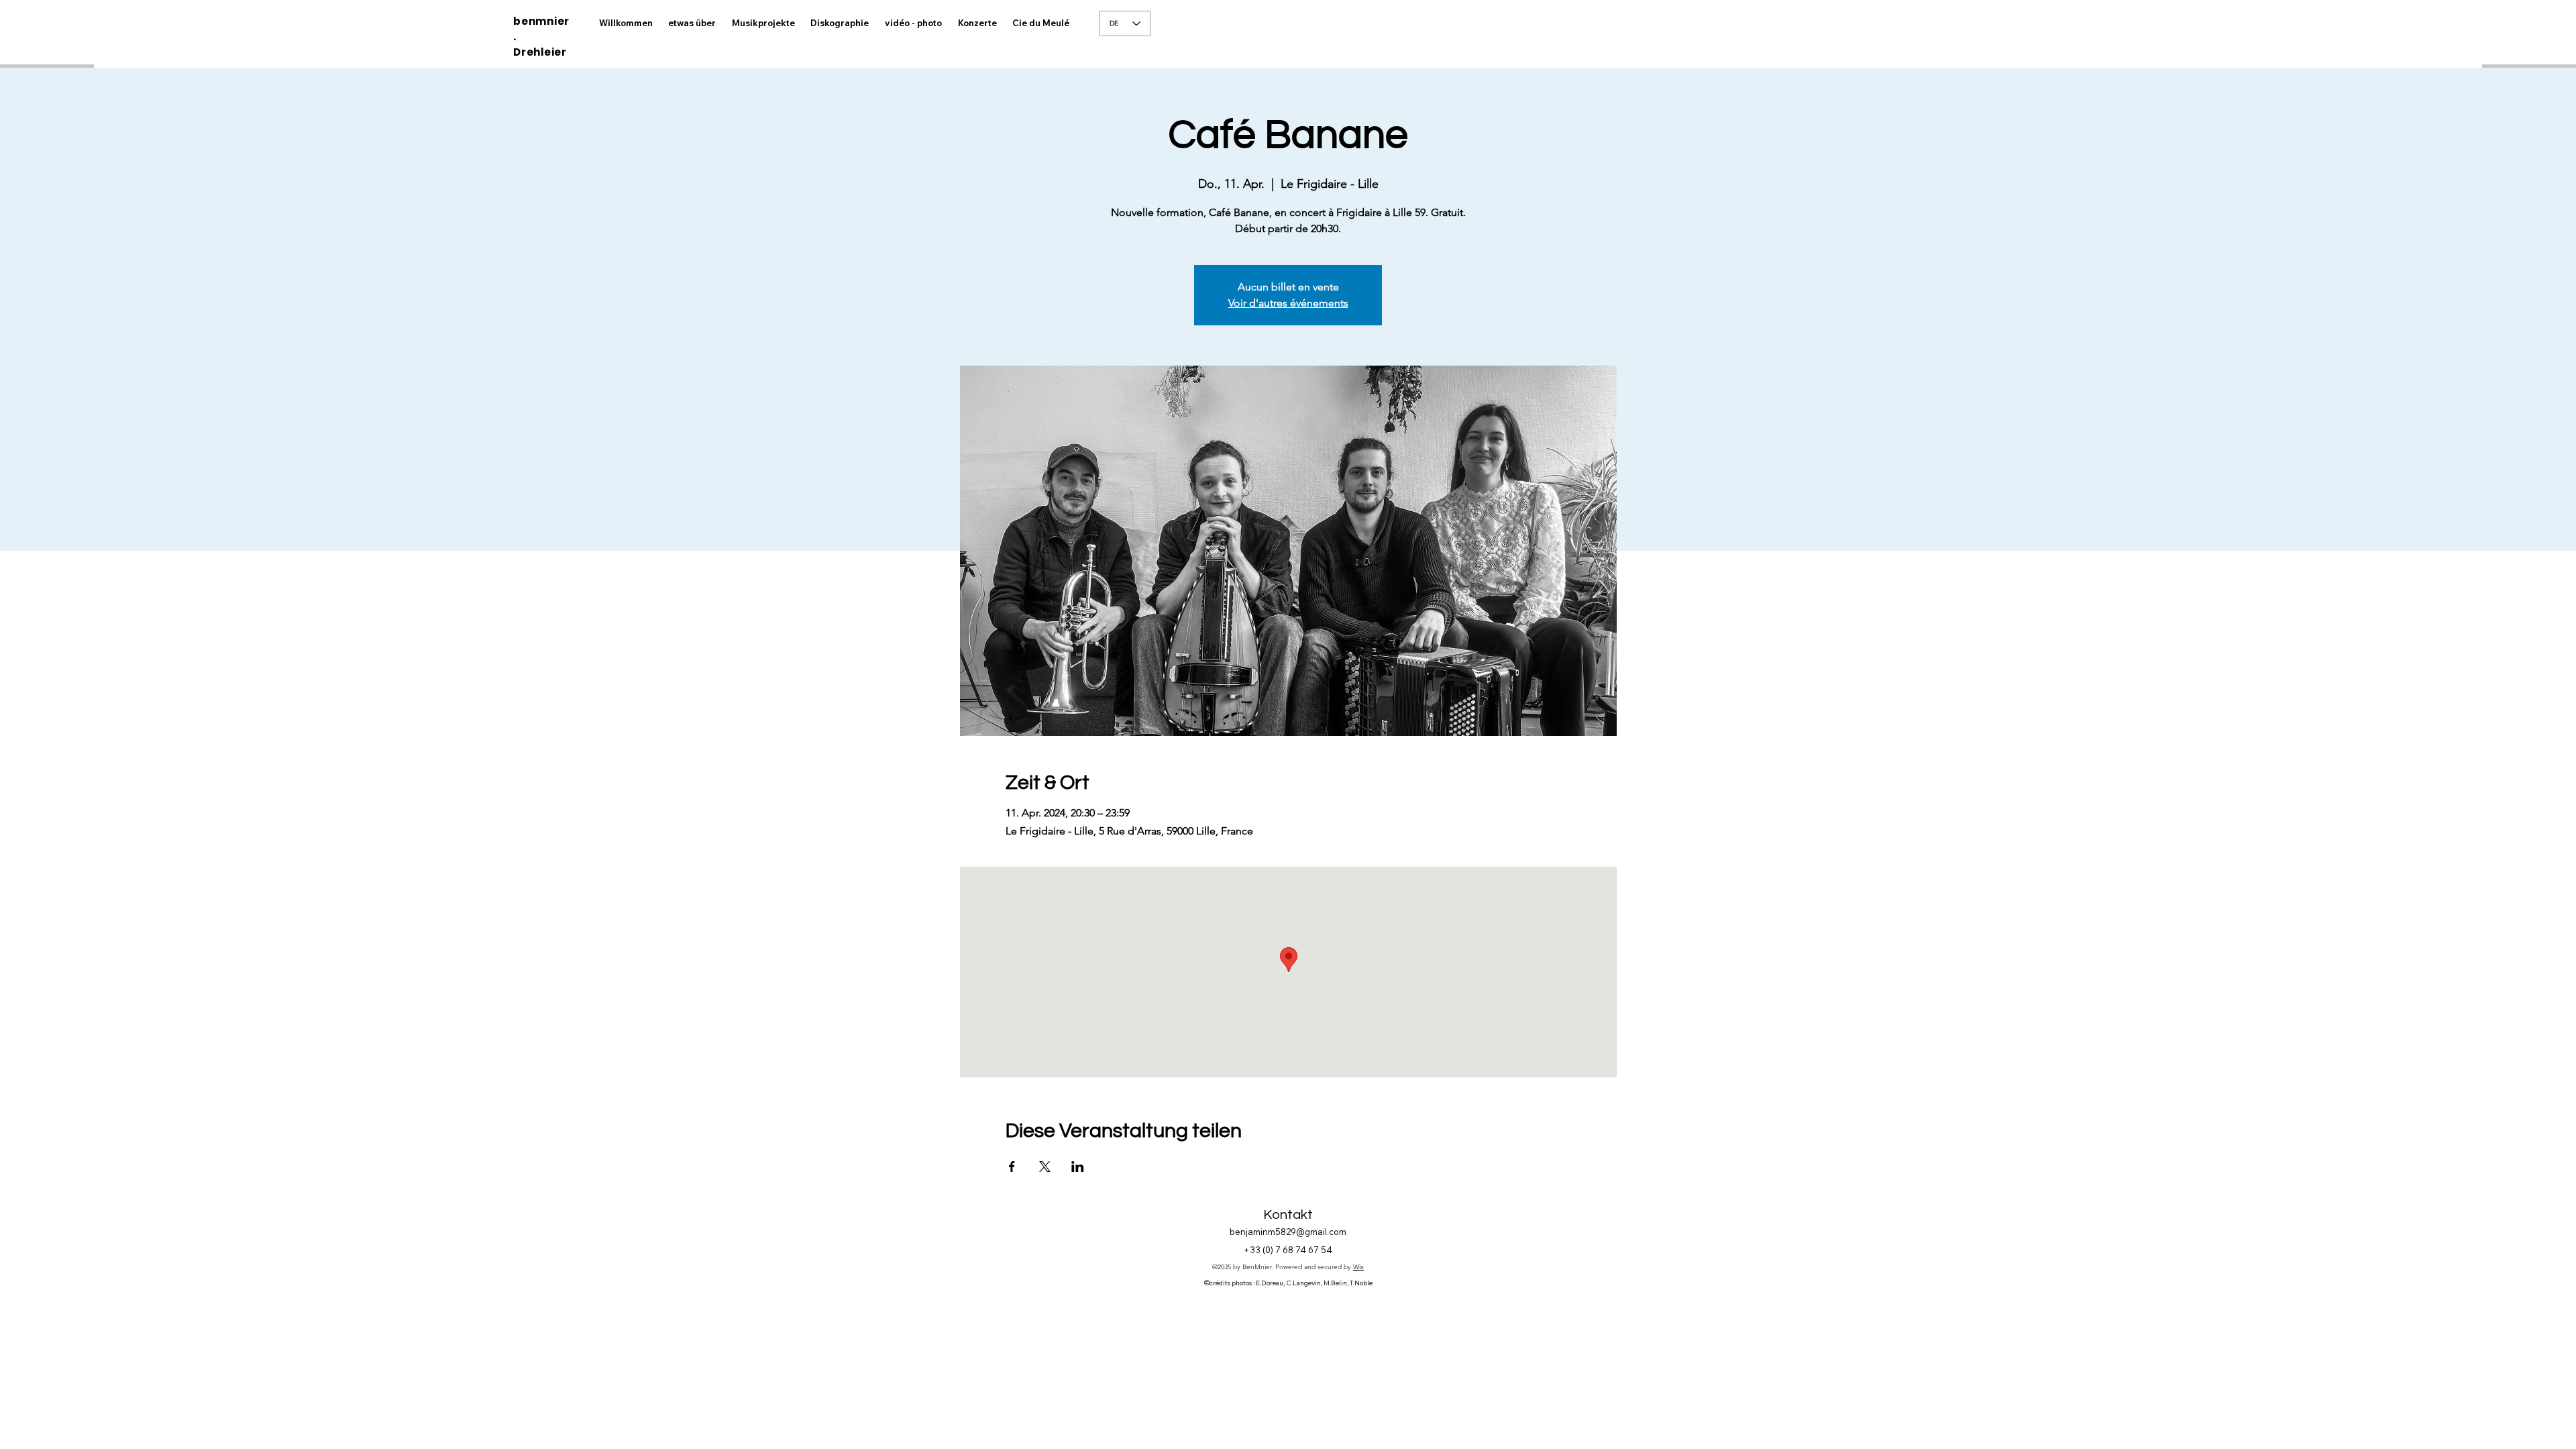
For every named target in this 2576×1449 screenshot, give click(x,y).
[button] (913, 23)
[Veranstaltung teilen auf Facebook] (1012, 1167)
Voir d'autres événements (1288, 303)
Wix (1358, 1267)
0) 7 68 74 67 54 (1299, 1250)
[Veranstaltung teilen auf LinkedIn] (1078, 1167)
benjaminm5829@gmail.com (1288, 1232)
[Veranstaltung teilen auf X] (1045, 1167)
